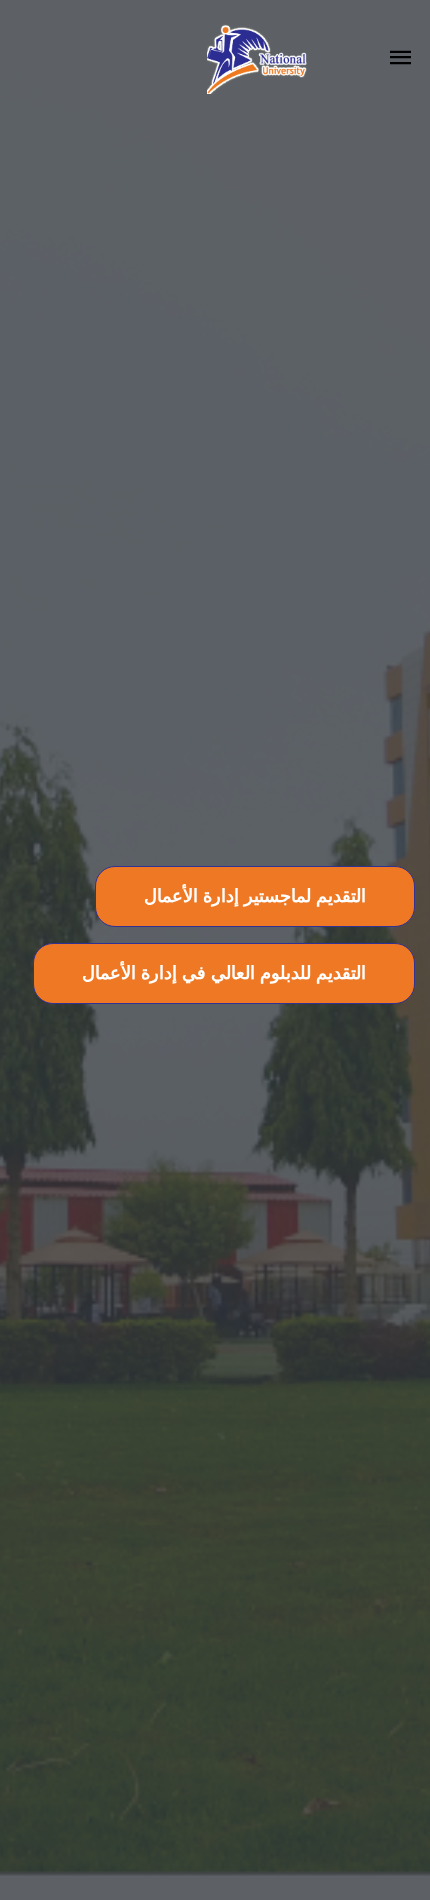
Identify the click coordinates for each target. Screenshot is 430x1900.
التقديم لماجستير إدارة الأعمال (255, 896)
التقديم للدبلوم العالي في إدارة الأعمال (224, 973)
